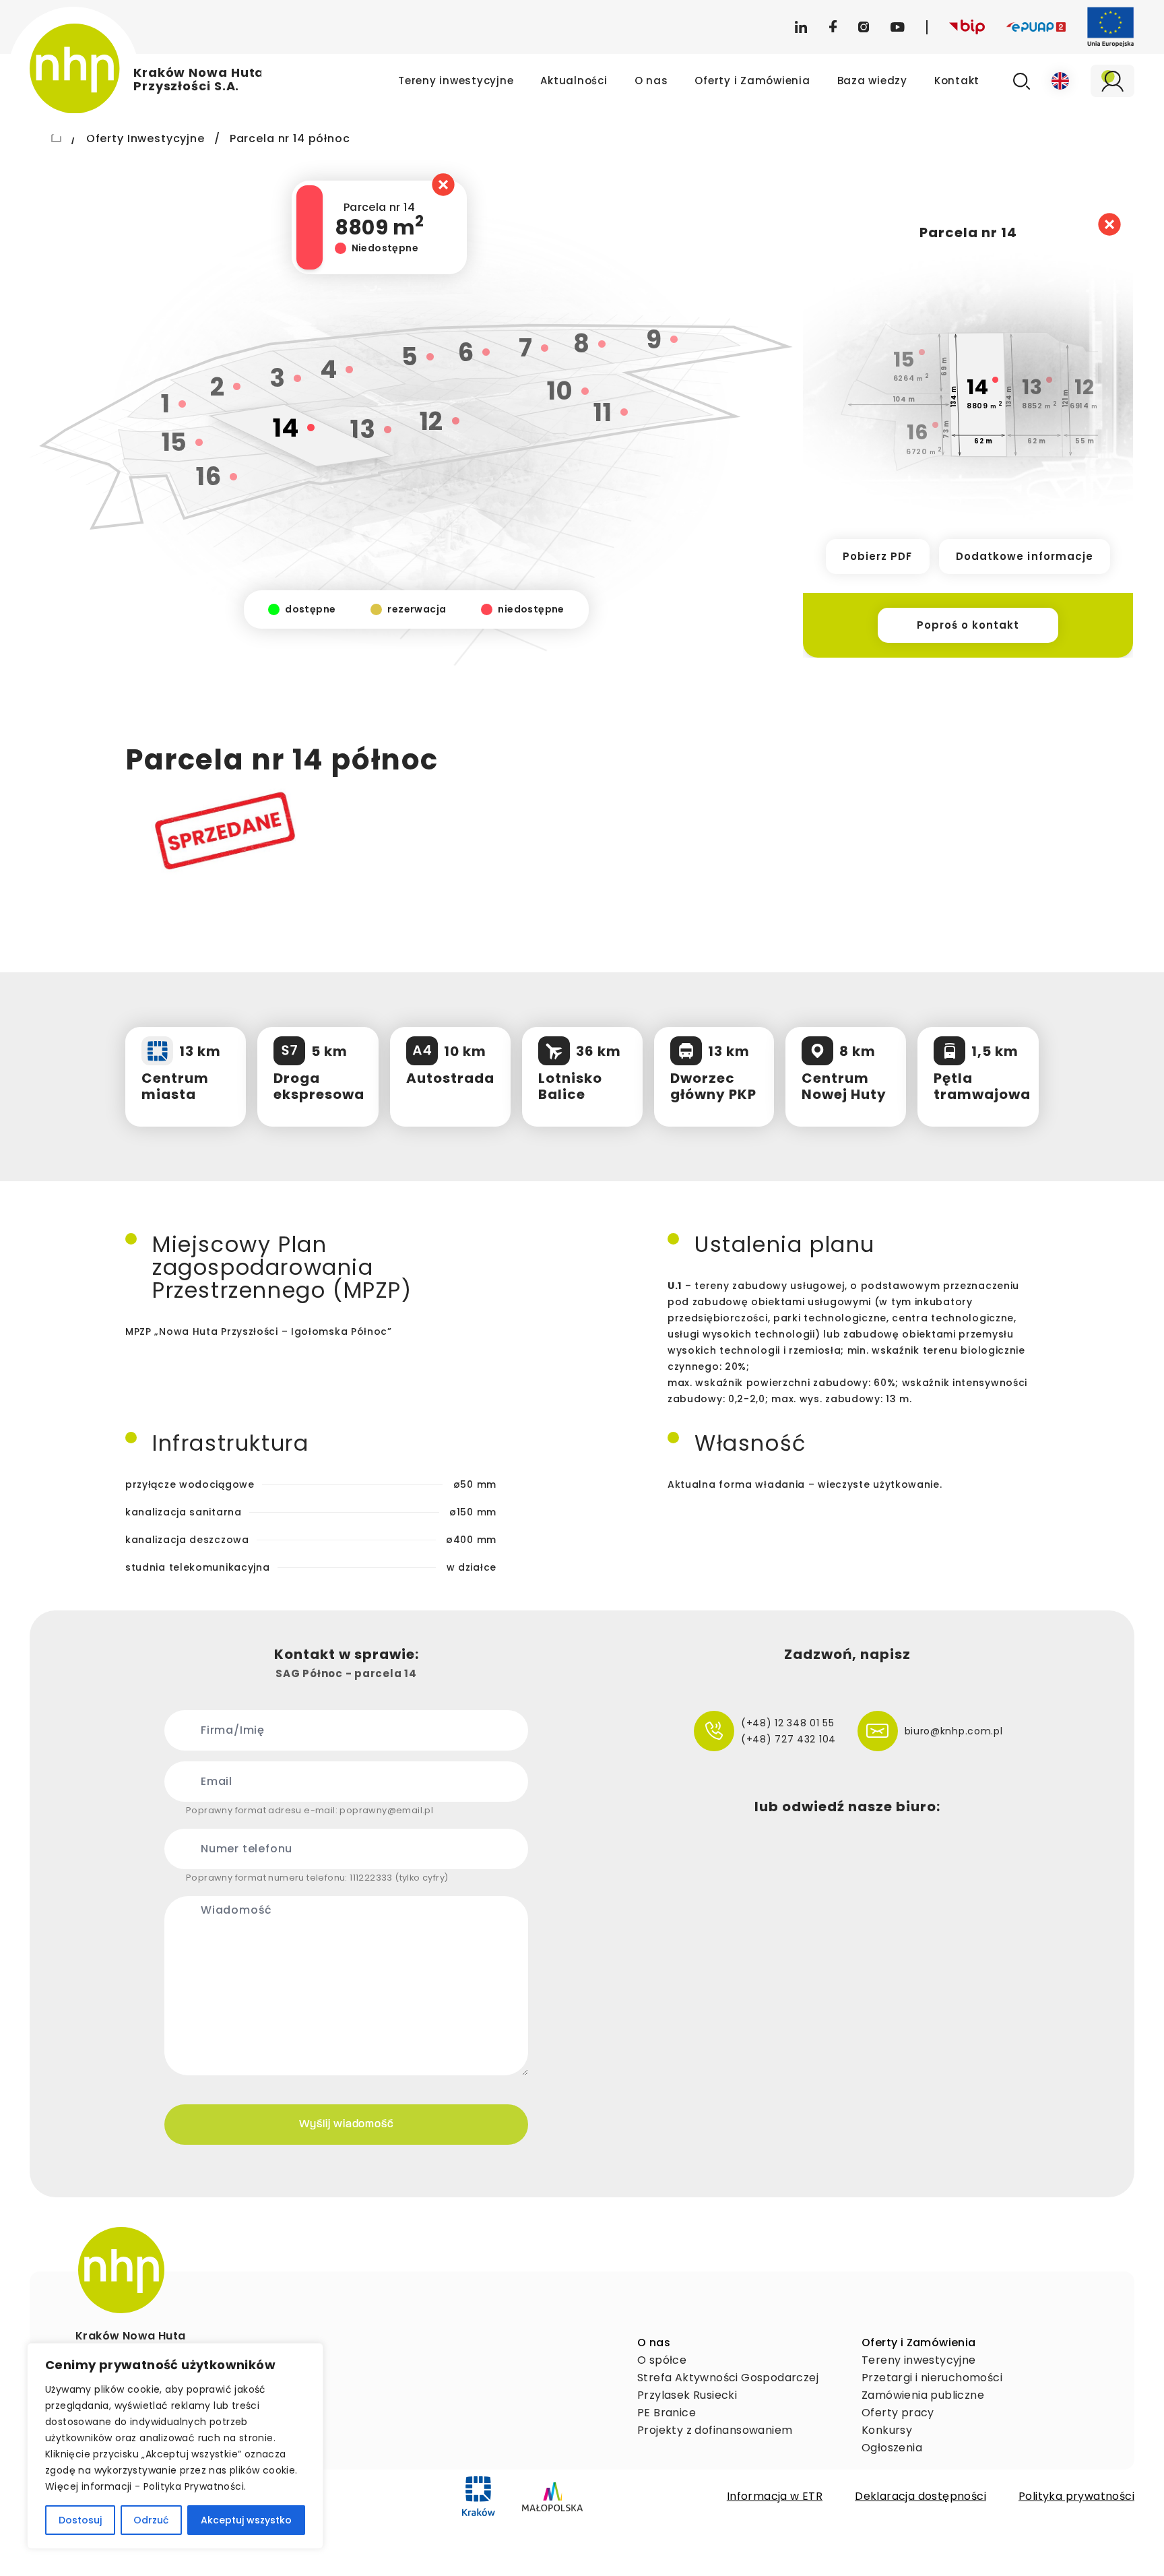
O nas (651, 81)
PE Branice (667, 2413)
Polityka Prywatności (194, 2486)
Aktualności (574, 81)
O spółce (662, 2360)
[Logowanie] (1112, 81)
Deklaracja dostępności (920, 2496)
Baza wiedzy (872, 81)
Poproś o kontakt (968, 625)
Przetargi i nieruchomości (932, 2378)
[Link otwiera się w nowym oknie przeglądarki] (479, 2496)
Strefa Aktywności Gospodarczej (728, 2378)
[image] (121, 2270)
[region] (175, 2446)
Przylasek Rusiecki (687, 2395)
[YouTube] (898, 27)
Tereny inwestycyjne (456, 81)
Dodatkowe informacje (1025, 556)
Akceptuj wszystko (246, 2520)
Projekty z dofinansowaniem (715, 2430)
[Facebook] (833, 27)
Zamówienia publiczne (923, 2395)
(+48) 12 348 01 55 (788, 1723)
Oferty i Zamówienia (752, 81)
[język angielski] (1060, 81)
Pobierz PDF (878, 556)
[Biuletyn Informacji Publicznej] (967, 27)
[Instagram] (864, 27)
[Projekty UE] (1111, 27)
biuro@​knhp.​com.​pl (954, 1731)
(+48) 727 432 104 (788, 1739)
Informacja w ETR (775, 2496)
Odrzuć (151, 2520)
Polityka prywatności (1076, 2496)
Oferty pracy (898, 2413)
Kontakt (957, 81)
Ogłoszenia (892, 2448)
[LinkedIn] (801, 27)
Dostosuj (80, 2520)
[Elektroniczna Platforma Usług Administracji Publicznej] (1036, 27)
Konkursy (887, 2430)
